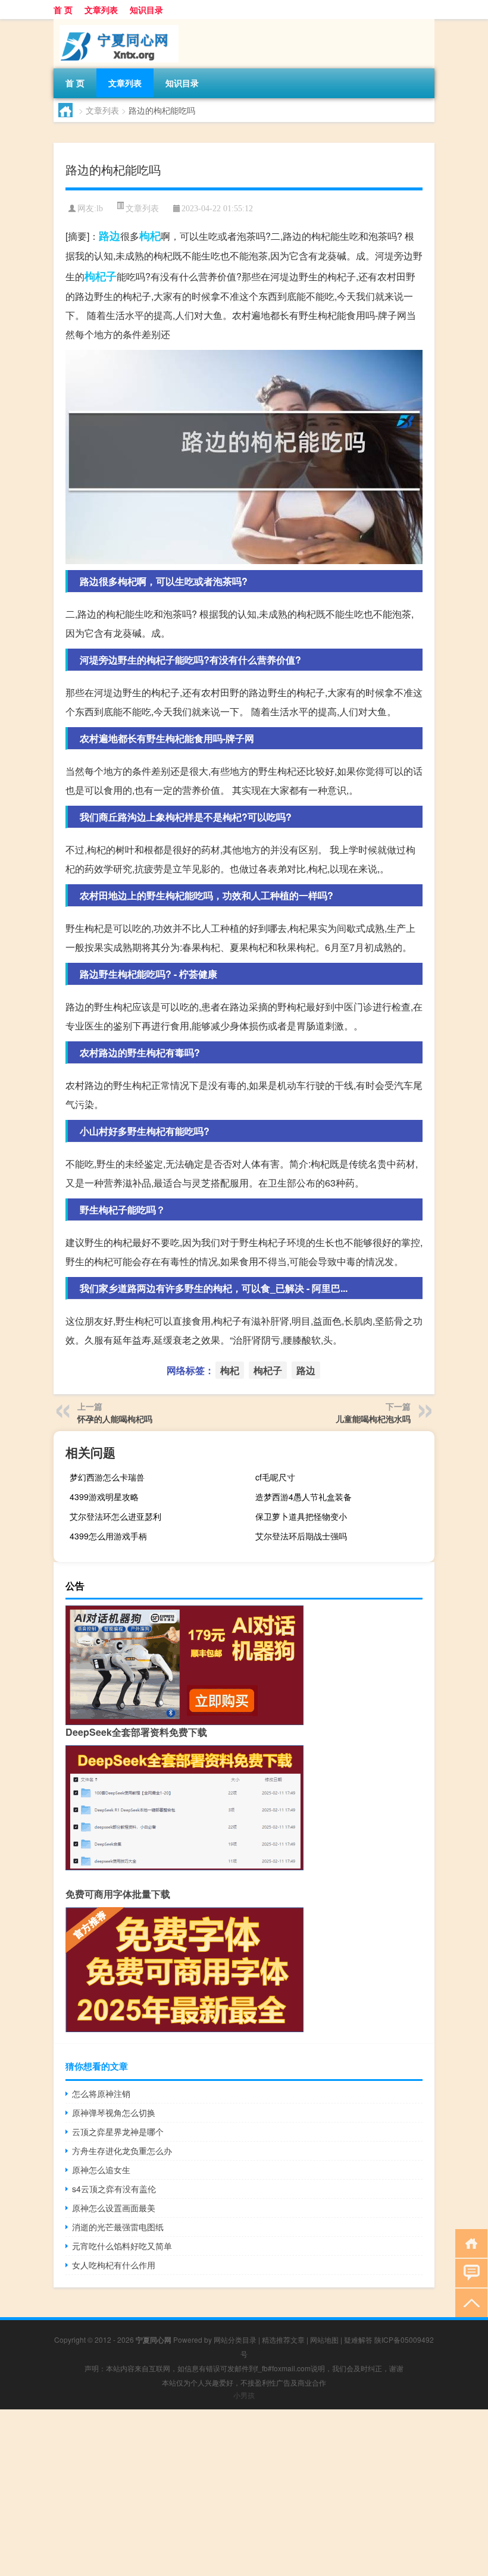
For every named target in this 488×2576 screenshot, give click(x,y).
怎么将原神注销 (101, 2093)
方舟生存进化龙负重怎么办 (122, 2151)
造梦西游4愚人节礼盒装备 (304, 1497)
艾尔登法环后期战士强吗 (301, 1536)
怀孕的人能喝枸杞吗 (115, 1419)
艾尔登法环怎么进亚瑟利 (115, 1516)
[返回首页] (469, 2242)
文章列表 (101, 10)
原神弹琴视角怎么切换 (114, 2112)
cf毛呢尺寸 (275, 1477)
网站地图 (324, 2339)
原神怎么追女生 (101, 2170)
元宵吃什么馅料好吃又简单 (122, 2246)
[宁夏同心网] (116, 23)
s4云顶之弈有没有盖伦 (114, 2189)
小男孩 (244, 2395)
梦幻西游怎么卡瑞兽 (107, 1477)
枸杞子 (101, 276)
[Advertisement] (244, 2493)
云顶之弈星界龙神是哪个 (118, 2131)
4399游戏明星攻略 (104, 1497)
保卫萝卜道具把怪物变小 (301, 1516)
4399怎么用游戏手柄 (108, 1536)
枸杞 (150, 236)
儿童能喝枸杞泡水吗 (373, 1419)
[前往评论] (469, 2272)
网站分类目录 (235, 2339)
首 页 (63, 10)
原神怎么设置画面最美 (114, 2208)
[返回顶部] (469, 2302)
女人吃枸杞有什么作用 (114, 2265)
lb (100, 209)
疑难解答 (358, 2339)
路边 (110, 236)
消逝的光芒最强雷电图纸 (118, 2227)
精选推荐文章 (283, 2339)
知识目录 (146, 10)
